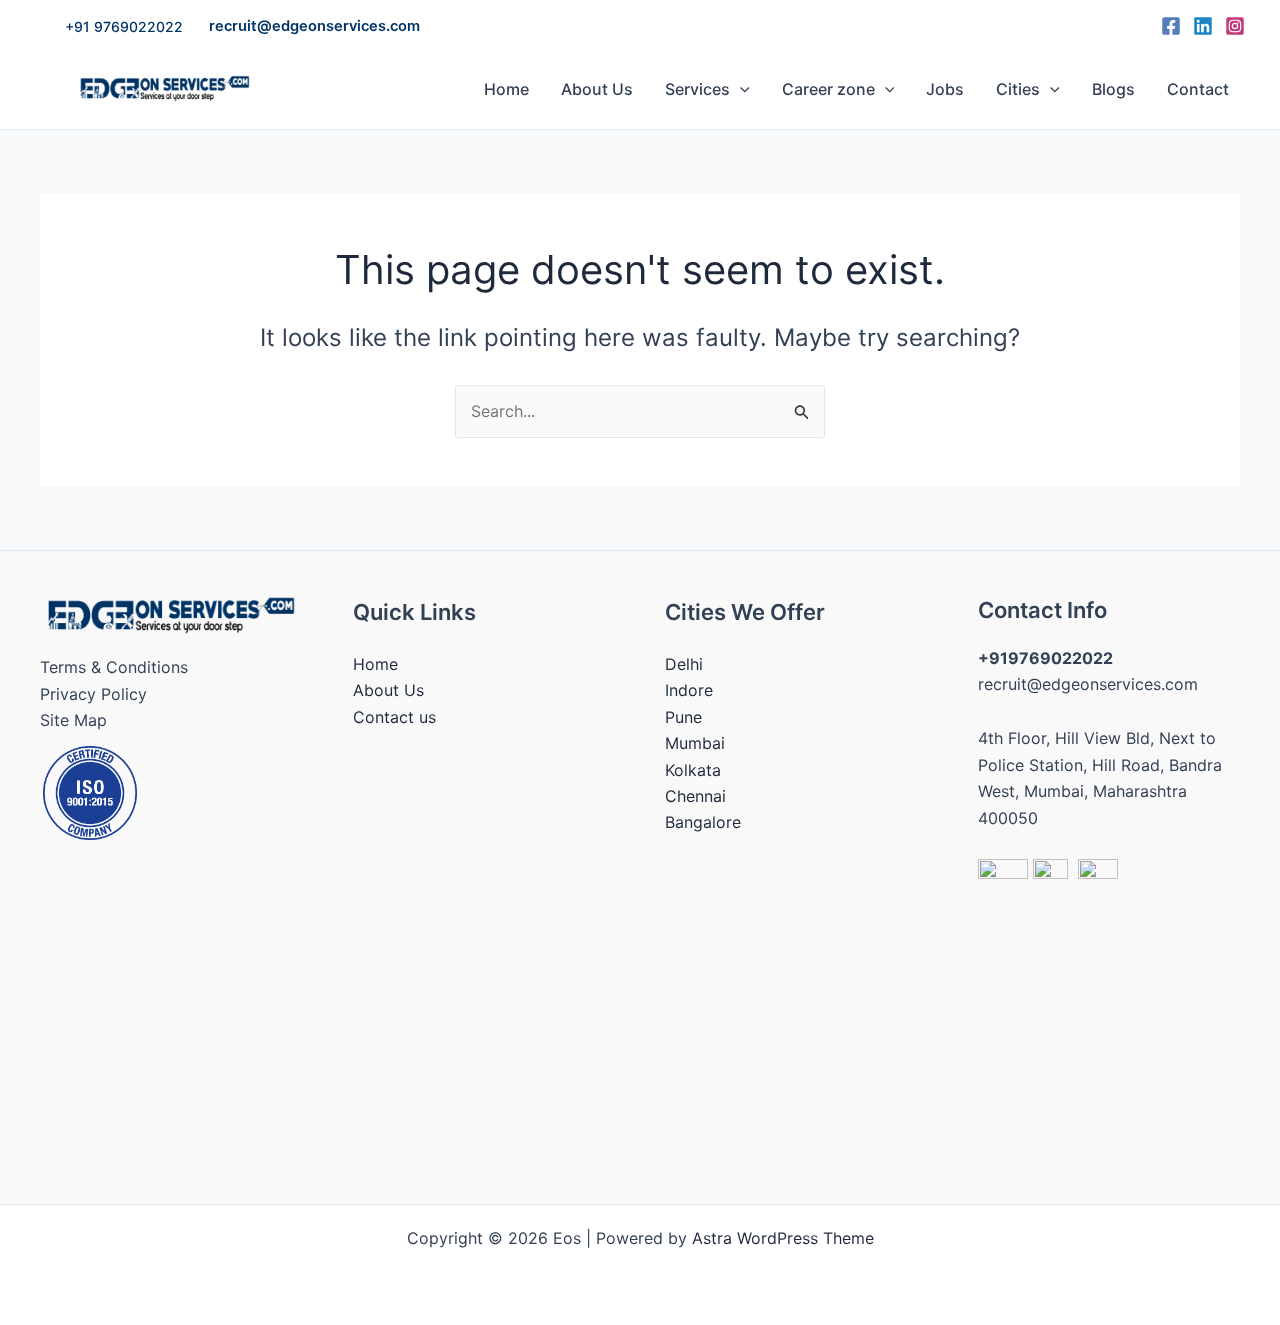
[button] (124, 27)
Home (506, 89)
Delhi (684, 664)
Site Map (73, 720)
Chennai (695, 796)
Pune (683, 717)
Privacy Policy (93, 694)
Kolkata (693, 770)
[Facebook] (1171, 26)
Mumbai (695, 743)
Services (697, 89)
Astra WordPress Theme (783, 1238)
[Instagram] (1235, 26)
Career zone (828, 89)
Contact (1198, 89)
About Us (597, 89)
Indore (689, 690)
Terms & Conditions (114, 667)
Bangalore (703, 822)
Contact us (394, 717)
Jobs (945, 89)
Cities (1018, 89)
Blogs (1113, 89)
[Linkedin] (1203, 26)
